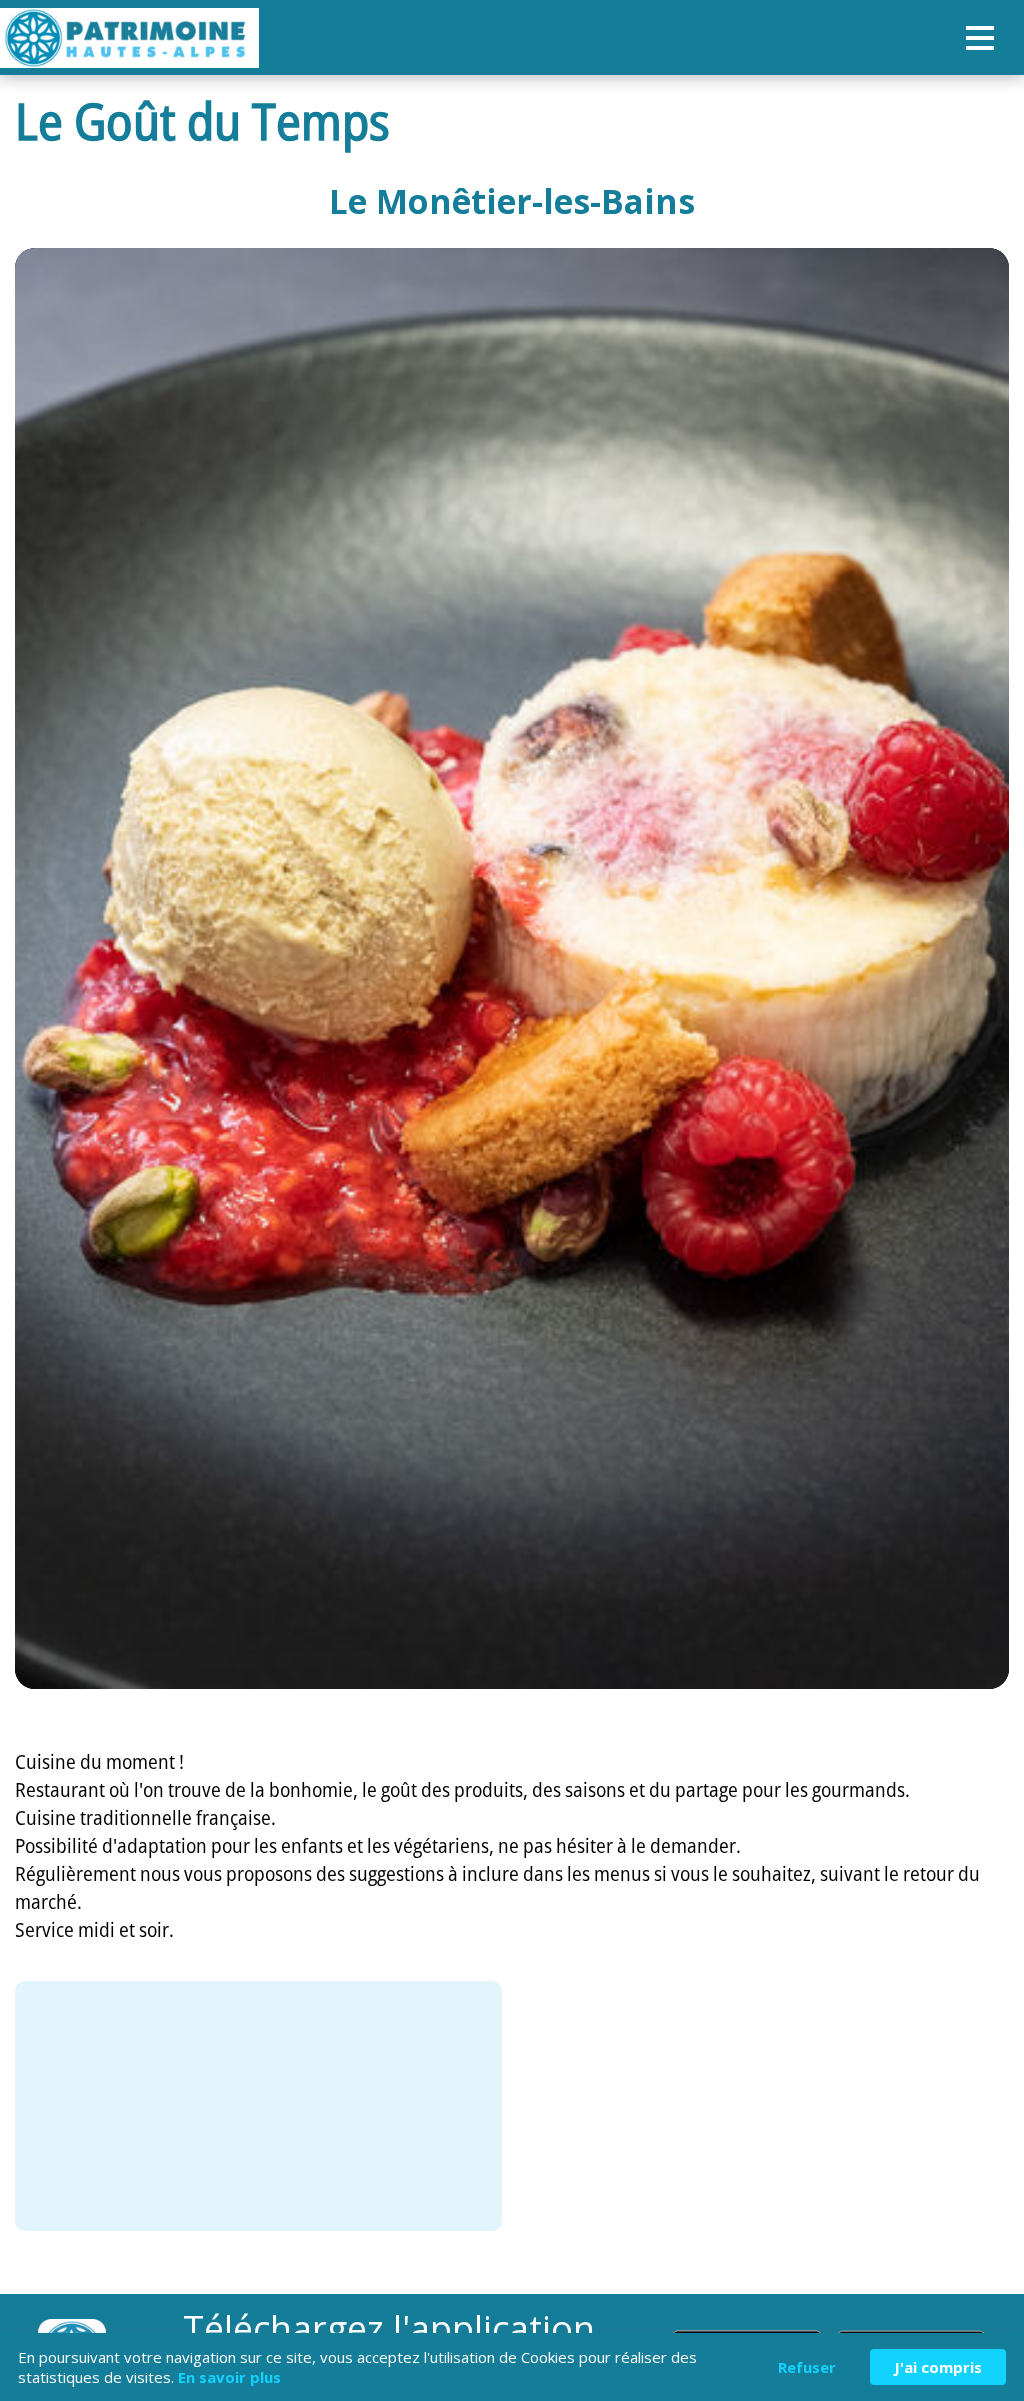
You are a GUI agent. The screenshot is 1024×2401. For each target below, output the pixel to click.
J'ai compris (938, 2367)
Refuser (807, 2367)
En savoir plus (229, 2377)
